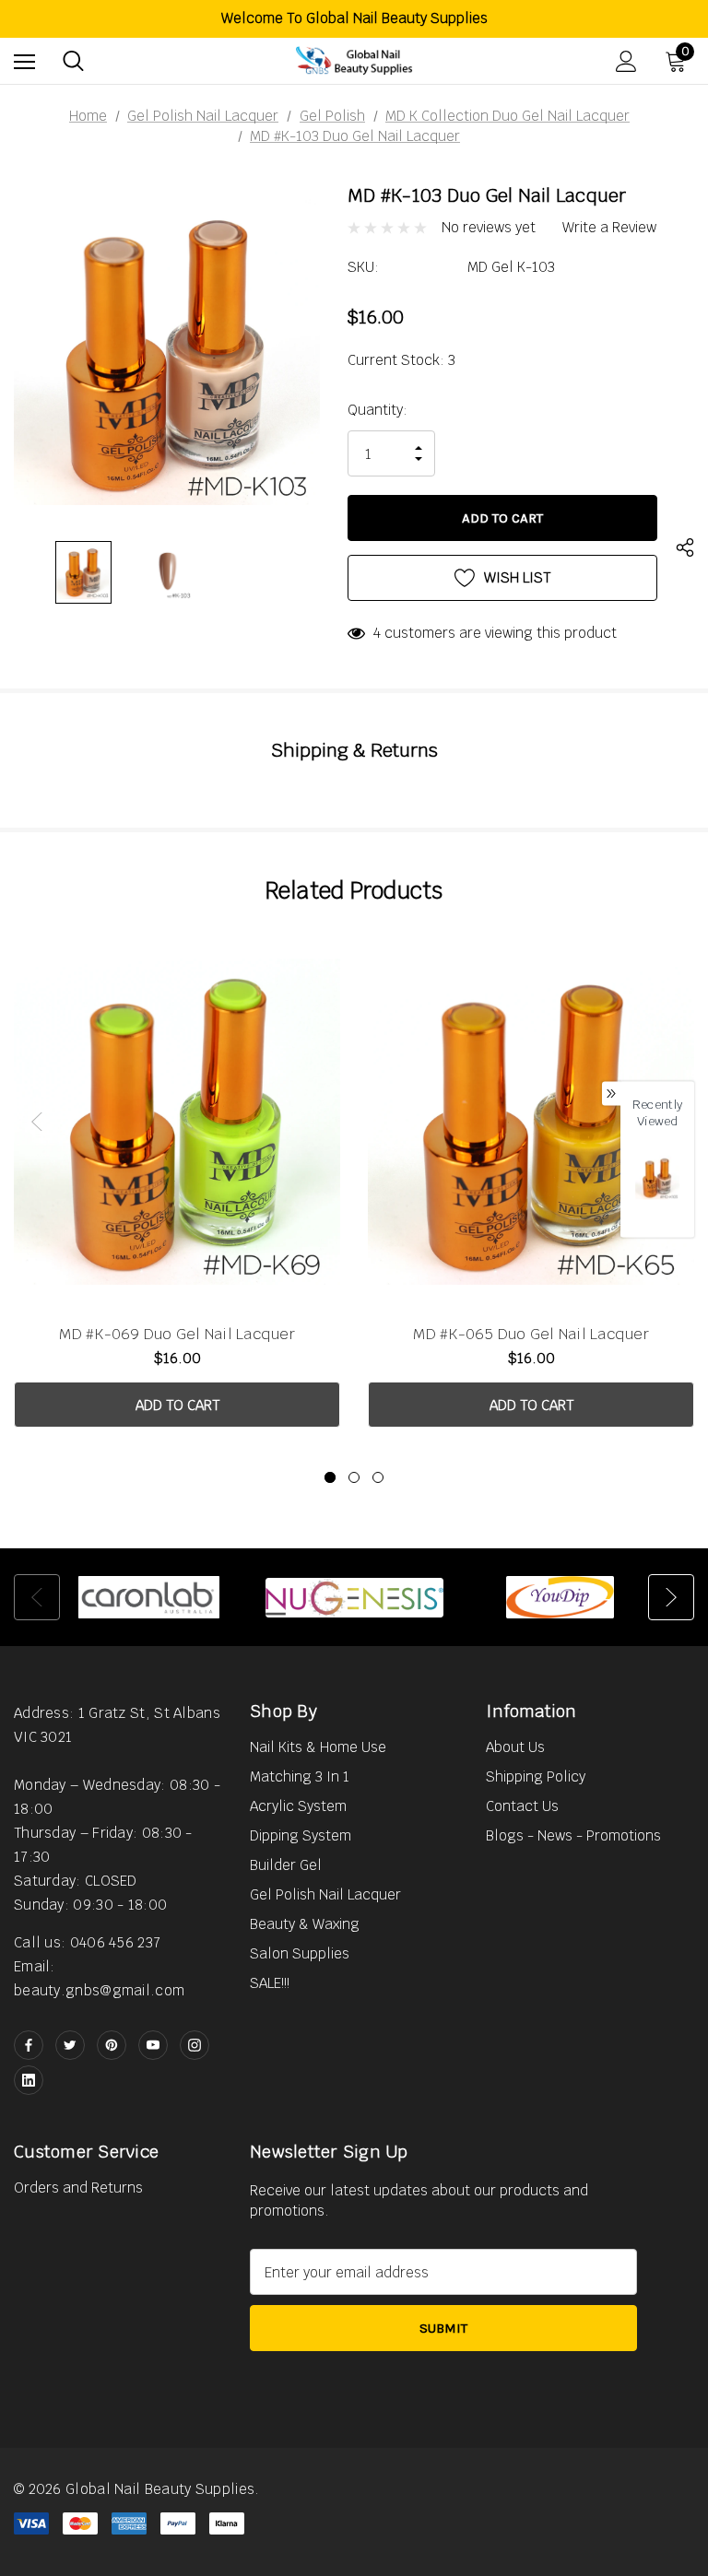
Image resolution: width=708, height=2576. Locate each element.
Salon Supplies (300, 1953)
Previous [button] (37, 1122)
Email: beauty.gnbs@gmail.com (99, 1978)
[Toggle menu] (24, 61)
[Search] (73, 61)
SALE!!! (270, 1983)
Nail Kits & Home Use (318, 1747)
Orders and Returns (78, 2188)
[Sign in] (626, 61)
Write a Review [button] (609, 228)
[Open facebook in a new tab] (29, 2045)
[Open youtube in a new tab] (153, 2045)
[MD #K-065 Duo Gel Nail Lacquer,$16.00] (531, 1121)
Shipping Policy (536, 1776)
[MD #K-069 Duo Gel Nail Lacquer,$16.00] (177, 1121)
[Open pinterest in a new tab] (112, 2045)
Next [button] (671, 1597)
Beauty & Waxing (305, 1924)
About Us (515, 1747)
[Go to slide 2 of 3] (354, 1477)
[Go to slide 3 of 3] (378, 1477)
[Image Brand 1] (149, 1597)
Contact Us (522, 1806)
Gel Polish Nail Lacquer (325, 1894)
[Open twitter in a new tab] (70, 2045)
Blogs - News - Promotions (573, 1835)
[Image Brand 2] (354, 1597)
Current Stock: (401, 360)
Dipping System (301, 1835)
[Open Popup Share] (685, 550)
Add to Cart (177, 1405)
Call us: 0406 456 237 (87, 1942)
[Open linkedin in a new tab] (29, 2080)
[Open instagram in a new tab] (195, 2045)
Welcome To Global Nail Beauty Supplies (354, 18)
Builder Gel (286, 1865)
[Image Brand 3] (560, 1597)
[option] (149, 1597)
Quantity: (378, 410)
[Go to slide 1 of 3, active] (330, 1477)
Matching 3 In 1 (300, 1776)
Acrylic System (298, 1806)
